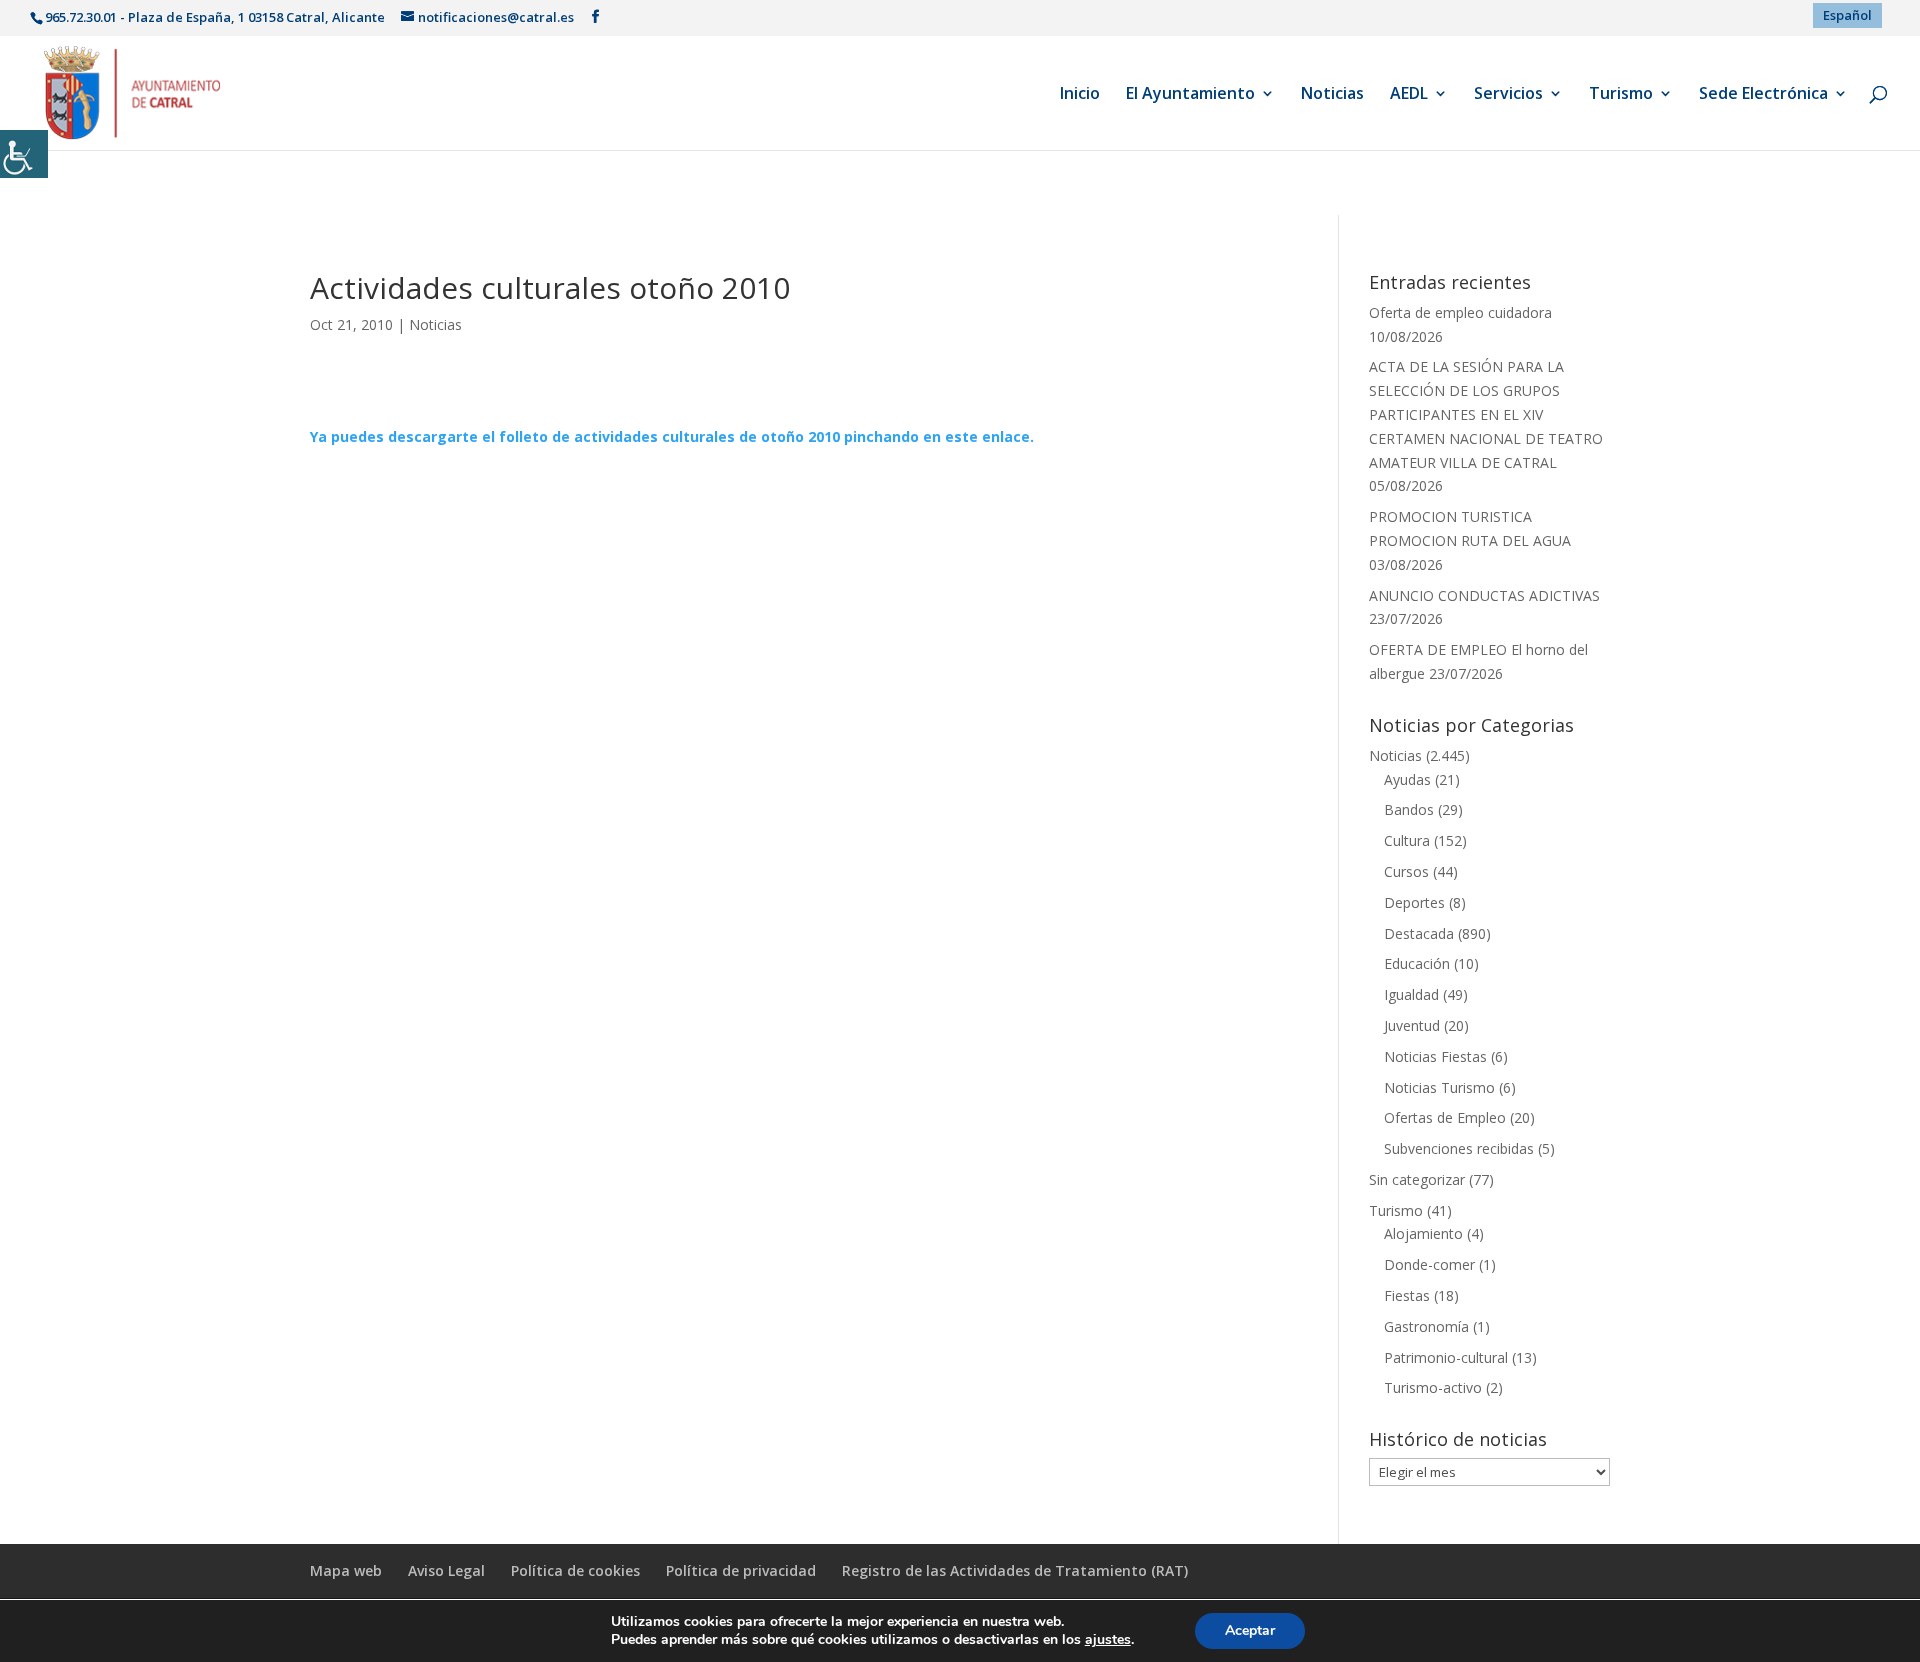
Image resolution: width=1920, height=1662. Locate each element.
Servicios (1508, 95)
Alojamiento (1423, 1233)
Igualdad (1411, 994)
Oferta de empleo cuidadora (1460, 312)
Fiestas (1407, 1295)
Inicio (1080, 95)
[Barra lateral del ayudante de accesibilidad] (24, 154)
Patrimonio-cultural (1446, 1357)
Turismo (1621, 95)
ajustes (1108, 1640)
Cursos (1406, 871)
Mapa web (346, 1570)
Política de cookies (575, 1570)
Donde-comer (1429, 1264)
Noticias (1332, 95)
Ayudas (1407, 779)
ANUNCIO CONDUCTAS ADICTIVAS (1484, 595)
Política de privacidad (741, 1570)
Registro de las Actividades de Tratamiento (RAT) (1015, 1570)
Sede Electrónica (1763, 95)
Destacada (1419, 933)
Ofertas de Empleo (1445, 1117)
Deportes (1414, 902)
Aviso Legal (446, 1570)
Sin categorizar (1417, 1179)
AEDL (1409, 95)
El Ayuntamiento (1190, 95)
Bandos (1409, 809)
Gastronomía (1426, 1326)
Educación (1417, 963)
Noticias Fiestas (1435, 1056)
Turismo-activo (1433, 1387)
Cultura (1407, 840)
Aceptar (1250, 1630)
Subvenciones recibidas (1459, 1148)
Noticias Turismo (1439, 1087)
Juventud (1412, 1025)
